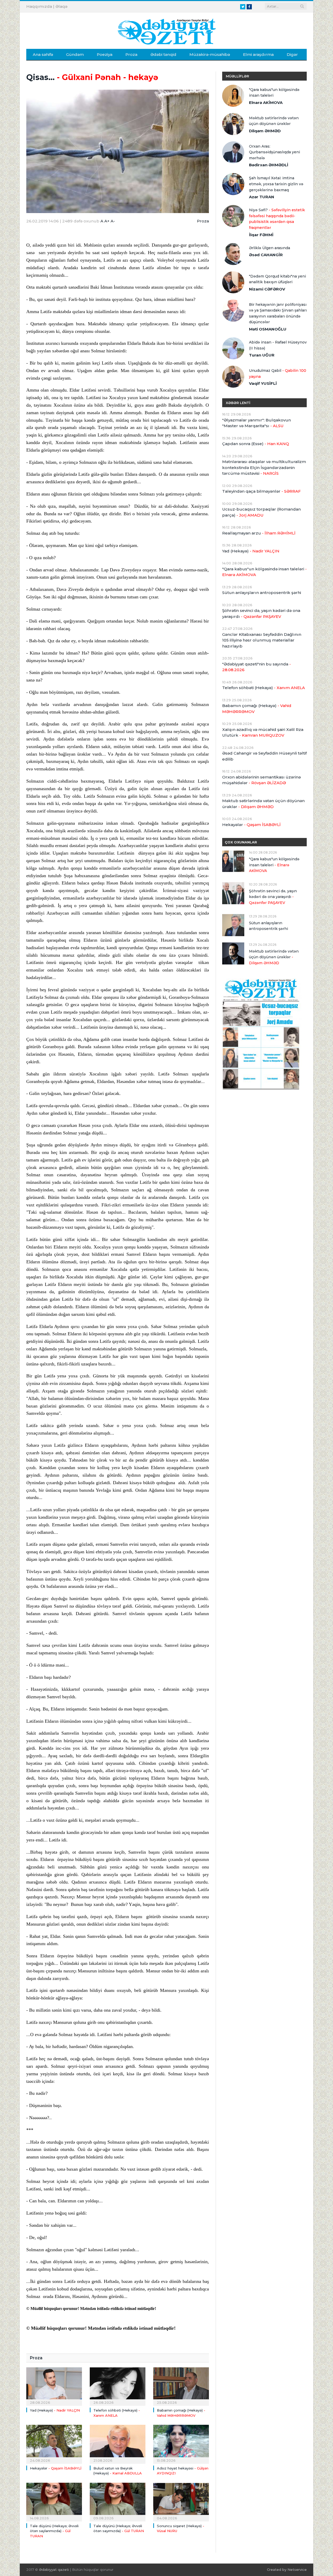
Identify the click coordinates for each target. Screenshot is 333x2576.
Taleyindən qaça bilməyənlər (261, 491)
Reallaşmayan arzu (259, 533)
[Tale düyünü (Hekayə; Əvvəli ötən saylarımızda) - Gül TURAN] (54, 2501)
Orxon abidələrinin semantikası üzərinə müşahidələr (261, 780)
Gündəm (75, 54)
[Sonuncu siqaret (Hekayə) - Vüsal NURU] (181, 2501)
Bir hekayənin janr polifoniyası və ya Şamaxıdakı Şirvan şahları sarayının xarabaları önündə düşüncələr (278, 313)
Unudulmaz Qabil (278, 374)
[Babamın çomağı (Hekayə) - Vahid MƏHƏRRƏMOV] (181, 2386)
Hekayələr (56, 2468)
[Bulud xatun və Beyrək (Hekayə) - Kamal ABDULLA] (118, 2443)
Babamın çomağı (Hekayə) (257, 709)
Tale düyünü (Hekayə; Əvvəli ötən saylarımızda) (54, 2531)
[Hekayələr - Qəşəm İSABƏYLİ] (54, 2443)
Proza (131, 54)
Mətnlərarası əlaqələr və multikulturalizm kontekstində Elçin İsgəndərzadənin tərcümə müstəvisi (264, 467)
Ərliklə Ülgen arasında (270, 248)
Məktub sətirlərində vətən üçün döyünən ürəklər (274, 121)
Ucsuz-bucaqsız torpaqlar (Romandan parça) (261, 512)
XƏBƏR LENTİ (238, 403)
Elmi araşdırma (258, 54)
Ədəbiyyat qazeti (54, 2570)
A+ (107, 221)
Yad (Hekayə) (55, 2410)
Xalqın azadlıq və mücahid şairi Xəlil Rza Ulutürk (263, 732)
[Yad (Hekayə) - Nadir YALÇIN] (54, 2386)
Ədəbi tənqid (163, 54)
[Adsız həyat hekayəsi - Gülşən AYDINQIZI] (181, 2443)
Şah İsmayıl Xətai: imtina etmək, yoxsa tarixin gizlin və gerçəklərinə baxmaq (276, 184)
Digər (292, 54)
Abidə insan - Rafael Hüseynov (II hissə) (278, 345)
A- (113, 221)
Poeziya (105, 54)
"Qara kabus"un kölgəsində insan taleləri (274, 93)
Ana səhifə (43, 54)
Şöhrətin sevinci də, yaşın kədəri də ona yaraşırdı (261, 613)
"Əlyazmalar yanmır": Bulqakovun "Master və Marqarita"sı (257, 423)
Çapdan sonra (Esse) (256, 444)
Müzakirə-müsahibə (210, 54)
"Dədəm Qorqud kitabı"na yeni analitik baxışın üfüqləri (277, 279)
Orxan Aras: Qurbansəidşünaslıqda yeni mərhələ (274, 152)
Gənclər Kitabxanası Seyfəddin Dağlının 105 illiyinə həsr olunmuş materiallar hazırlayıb (262, 640)
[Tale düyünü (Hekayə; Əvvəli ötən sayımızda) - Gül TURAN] (118, 2501)
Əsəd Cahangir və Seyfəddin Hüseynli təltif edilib (264, 756)
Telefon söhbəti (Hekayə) (264, 688)
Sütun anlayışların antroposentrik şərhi (262, 593)
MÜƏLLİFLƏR (237, 76)
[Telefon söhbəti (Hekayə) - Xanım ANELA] (118, 2386)
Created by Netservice (287, 2570)
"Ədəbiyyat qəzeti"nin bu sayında (257, 667)
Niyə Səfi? (277, 219)
